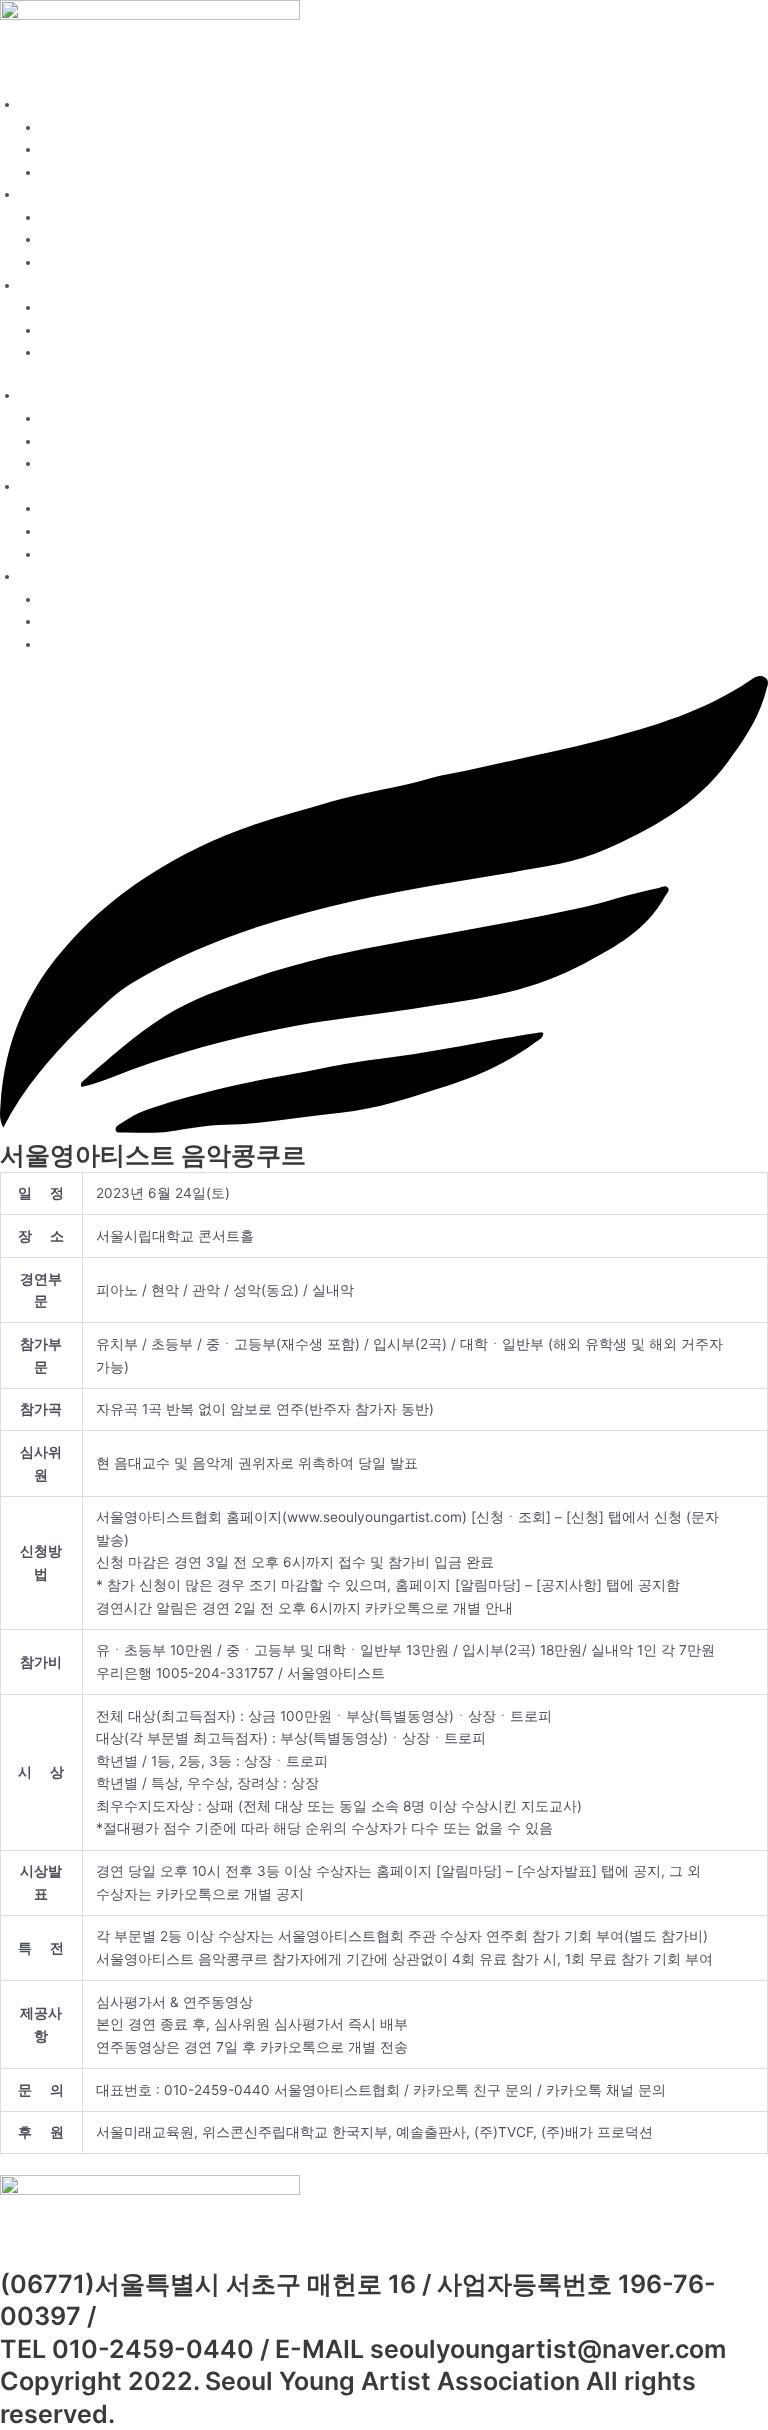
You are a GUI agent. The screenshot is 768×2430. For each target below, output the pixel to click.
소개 (55, 127)
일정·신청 (50, 194)
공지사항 (69, 307)
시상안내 (69, 172)
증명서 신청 (78, 262)
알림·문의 (50, 285)
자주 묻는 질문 (87, 352)
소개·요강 (50, 104)
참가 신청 (71, 239)
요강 (55, 149)
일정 (55, 217)
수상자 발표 (78, 330)
